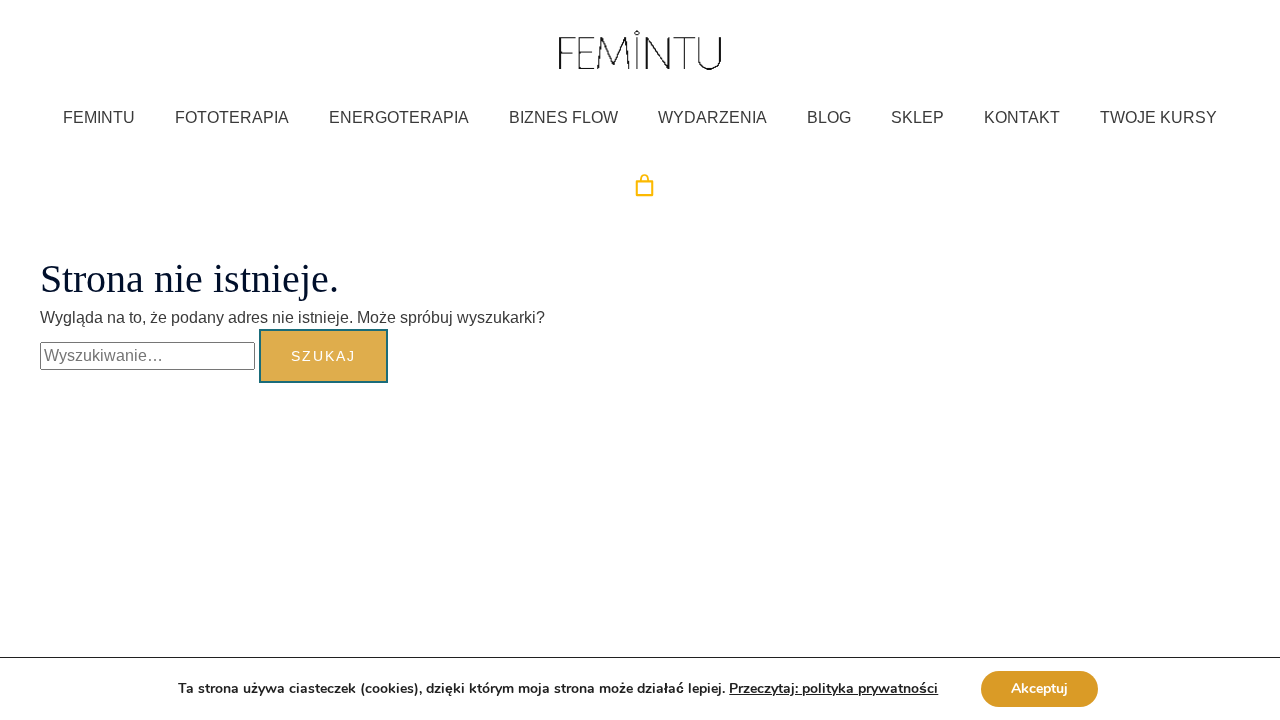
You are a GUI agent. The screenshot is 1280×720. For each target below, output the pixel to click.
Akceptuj (1039, 688)
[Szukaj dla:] (149, 355)
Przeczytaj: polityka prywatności (833, 689)
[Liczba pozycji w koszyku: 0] (644, 185)
